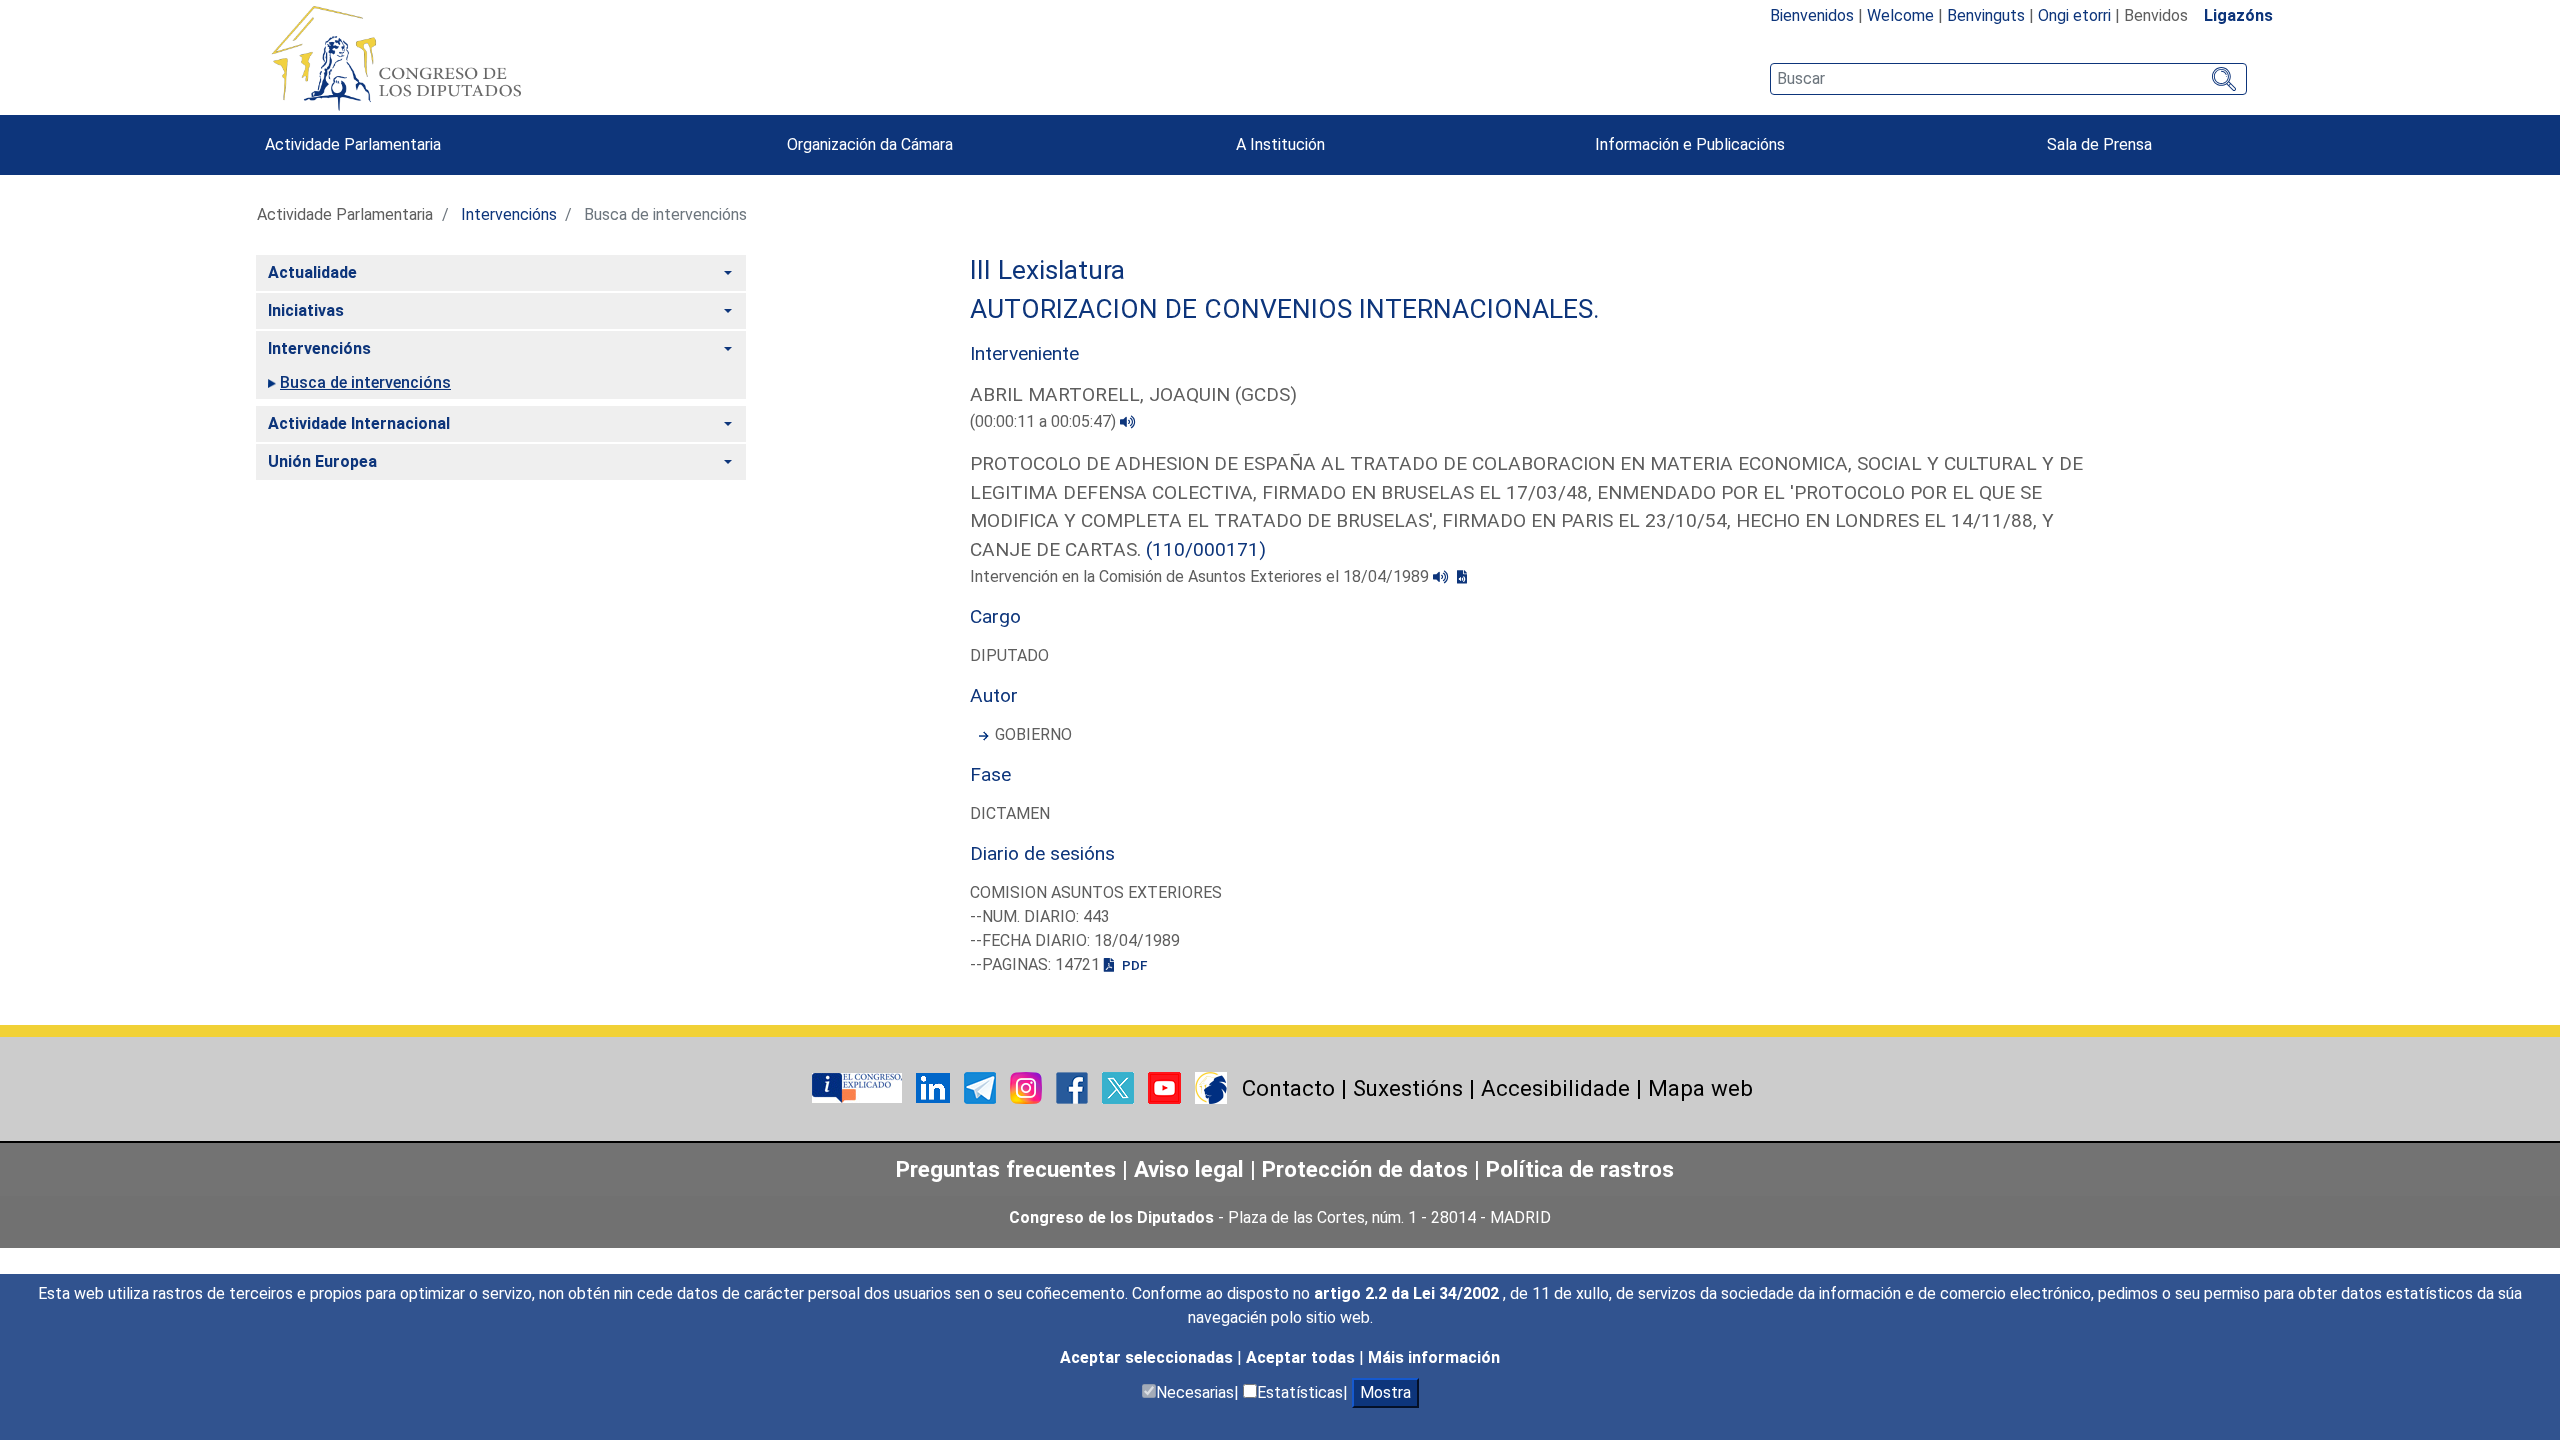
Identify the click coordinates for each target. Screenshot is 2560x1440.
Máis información (1434, 1357)
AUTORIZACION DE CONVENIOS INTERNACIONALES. (1285, 309)
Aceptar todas (1302, 1357)
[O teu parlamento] (859, 1086)
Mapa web (1700, 1088)
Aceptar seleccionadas (1148, 1357)
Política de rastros (1580, 1169)
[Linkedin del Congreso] (935, 1086)
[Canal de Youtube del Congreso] (1166, 1086)
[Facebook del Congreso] (1074, 1086)
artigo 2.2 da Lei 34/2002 (1408, 1293)
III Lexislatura (1047, 270)
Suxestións (1408, 1088)
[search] (2008, 79)
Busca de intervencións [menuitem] (365, 382)
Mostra (1385, 1392)
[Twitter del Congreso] (1120, 1086)
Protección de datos (1365, 1169)
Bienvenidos (1812, 15)
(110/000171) (1206, 549)
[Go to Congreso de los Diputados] (396, 58)
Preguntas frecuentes (1006, 1169)
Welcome (1900, 15)
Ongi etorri (2074, 15)
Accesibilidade (1555, 1088)
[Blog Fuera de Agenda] (1211, 1086)
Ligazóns (2238, 15)
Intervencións (509, 214)
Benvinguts (1986, 15)
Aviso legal (1189, 1169)
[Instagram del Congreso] (1028, 1086)
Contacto (1288, 1088)
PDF (1133, 965)
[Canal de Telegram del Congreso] (982, 1086)
